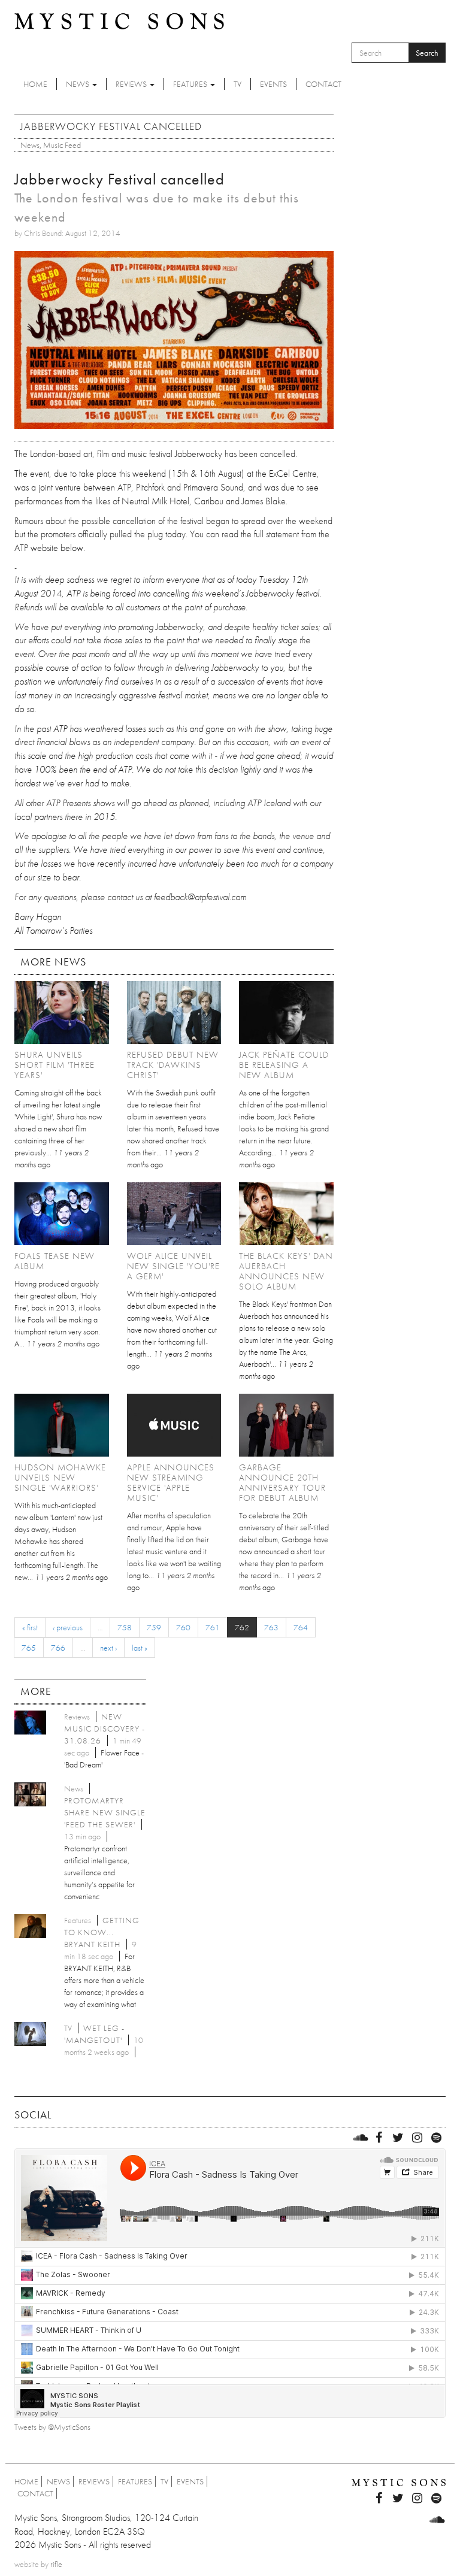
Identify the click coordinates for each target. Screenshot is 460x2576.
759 (154, 1627)
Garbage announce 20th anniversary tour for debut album (282, 1483)
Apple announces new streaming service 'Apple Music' (171, 1483)
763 (271, 1627)
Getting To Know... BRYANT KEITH (102, 1932)
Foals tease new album (55, 1261)
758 (125, 1627)
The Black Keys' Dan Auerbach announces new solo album (286, 1271)
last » (140, 1648)
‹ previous (68, 1627)
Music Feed (62, 145)
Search (427, 53)
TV (237, 84)
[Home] (119, 20)
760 (183, 1627)
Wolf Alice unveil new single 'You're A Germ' (173, 1266)
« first (30, 1627)
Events (273, 84)
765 (29, 1648)
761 (213, 1627)
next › (108, 1648)
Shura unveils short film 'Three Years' (55, 1065)
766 (58, 1648)
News (78, 84)
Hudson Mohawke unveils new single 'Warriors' (60, 1478)
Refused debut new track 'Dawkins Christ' (173, 1065)
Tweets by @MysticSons (52, 2427)
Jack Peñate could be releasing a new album (284, 1065)
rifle (56, 2564)
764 (301, 1627)
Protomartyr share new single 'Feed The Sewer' (105, 1812)
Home (35, 84)
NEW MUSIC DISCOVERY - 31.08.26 (105, 1729)
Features (191, 84)
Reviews (132, 84)
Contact (323, 84)
